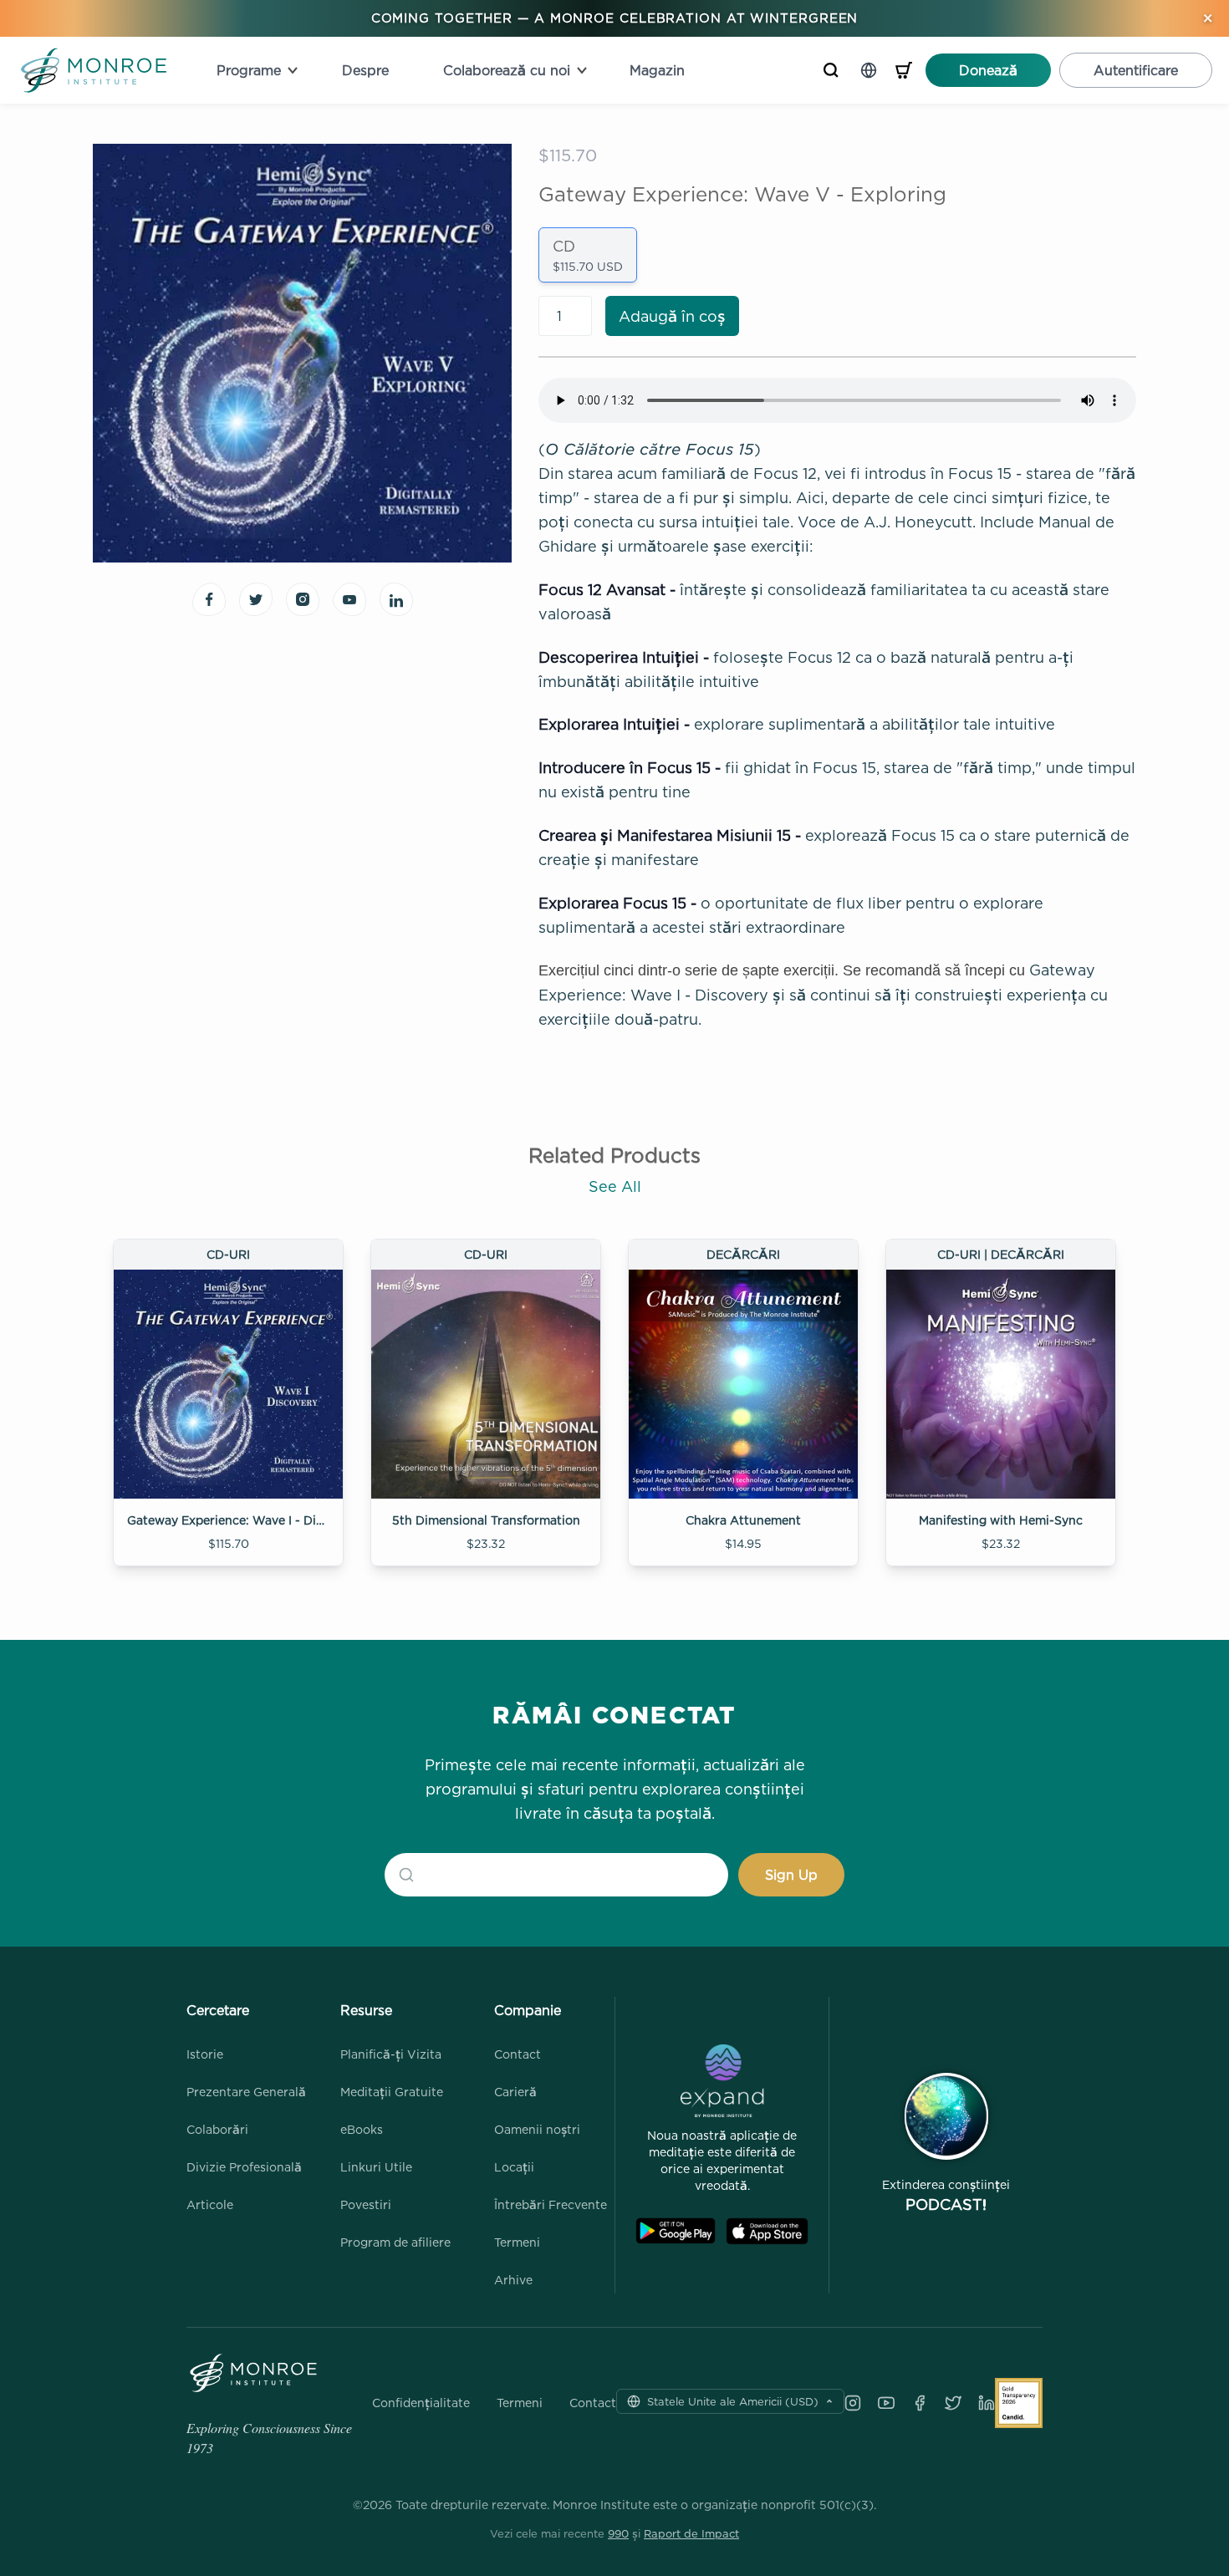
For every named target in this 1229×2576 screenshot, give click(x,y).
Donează (988, 70)
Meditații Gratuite (392, 2092)
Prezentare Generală (246, 2092)
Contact (518, 2054)
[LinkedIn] (987, 2403)
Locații (514, 2167)
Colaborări (217, 2129)
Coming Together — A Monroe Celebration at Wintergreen (615, 18)
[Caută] (831, 70)
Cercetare (218, 2010)
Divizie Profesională (244, 2167)
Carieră (515, 2092)
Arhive (513, 2280)
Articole (210, 2204)
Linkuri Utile (376, 2167)
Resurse (366, 2010)
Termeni (517, 2242)
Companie (528, 2010)
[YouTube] (886, 2403)
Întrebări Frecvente (551, 2204)
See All (615, 1186)
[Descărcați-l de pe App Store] (767, 2231)
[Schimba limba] (869, 70)
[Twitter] (953, 2403)
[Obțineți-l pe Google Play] (676, 2231)
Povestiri (366, 2204)
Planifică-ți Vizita (391, 2054)
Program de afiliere (395, 2242)
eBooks (362, 2129)
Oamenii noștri (537, 2129)
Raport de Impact (691, 2533)
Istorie (205, 2054)
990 (618, 2533)
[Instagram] (853, 2403)
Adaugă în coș (672, 316)
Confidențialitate (421, 2403)
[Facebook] (920, 2403)
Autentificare (1136, 70)
